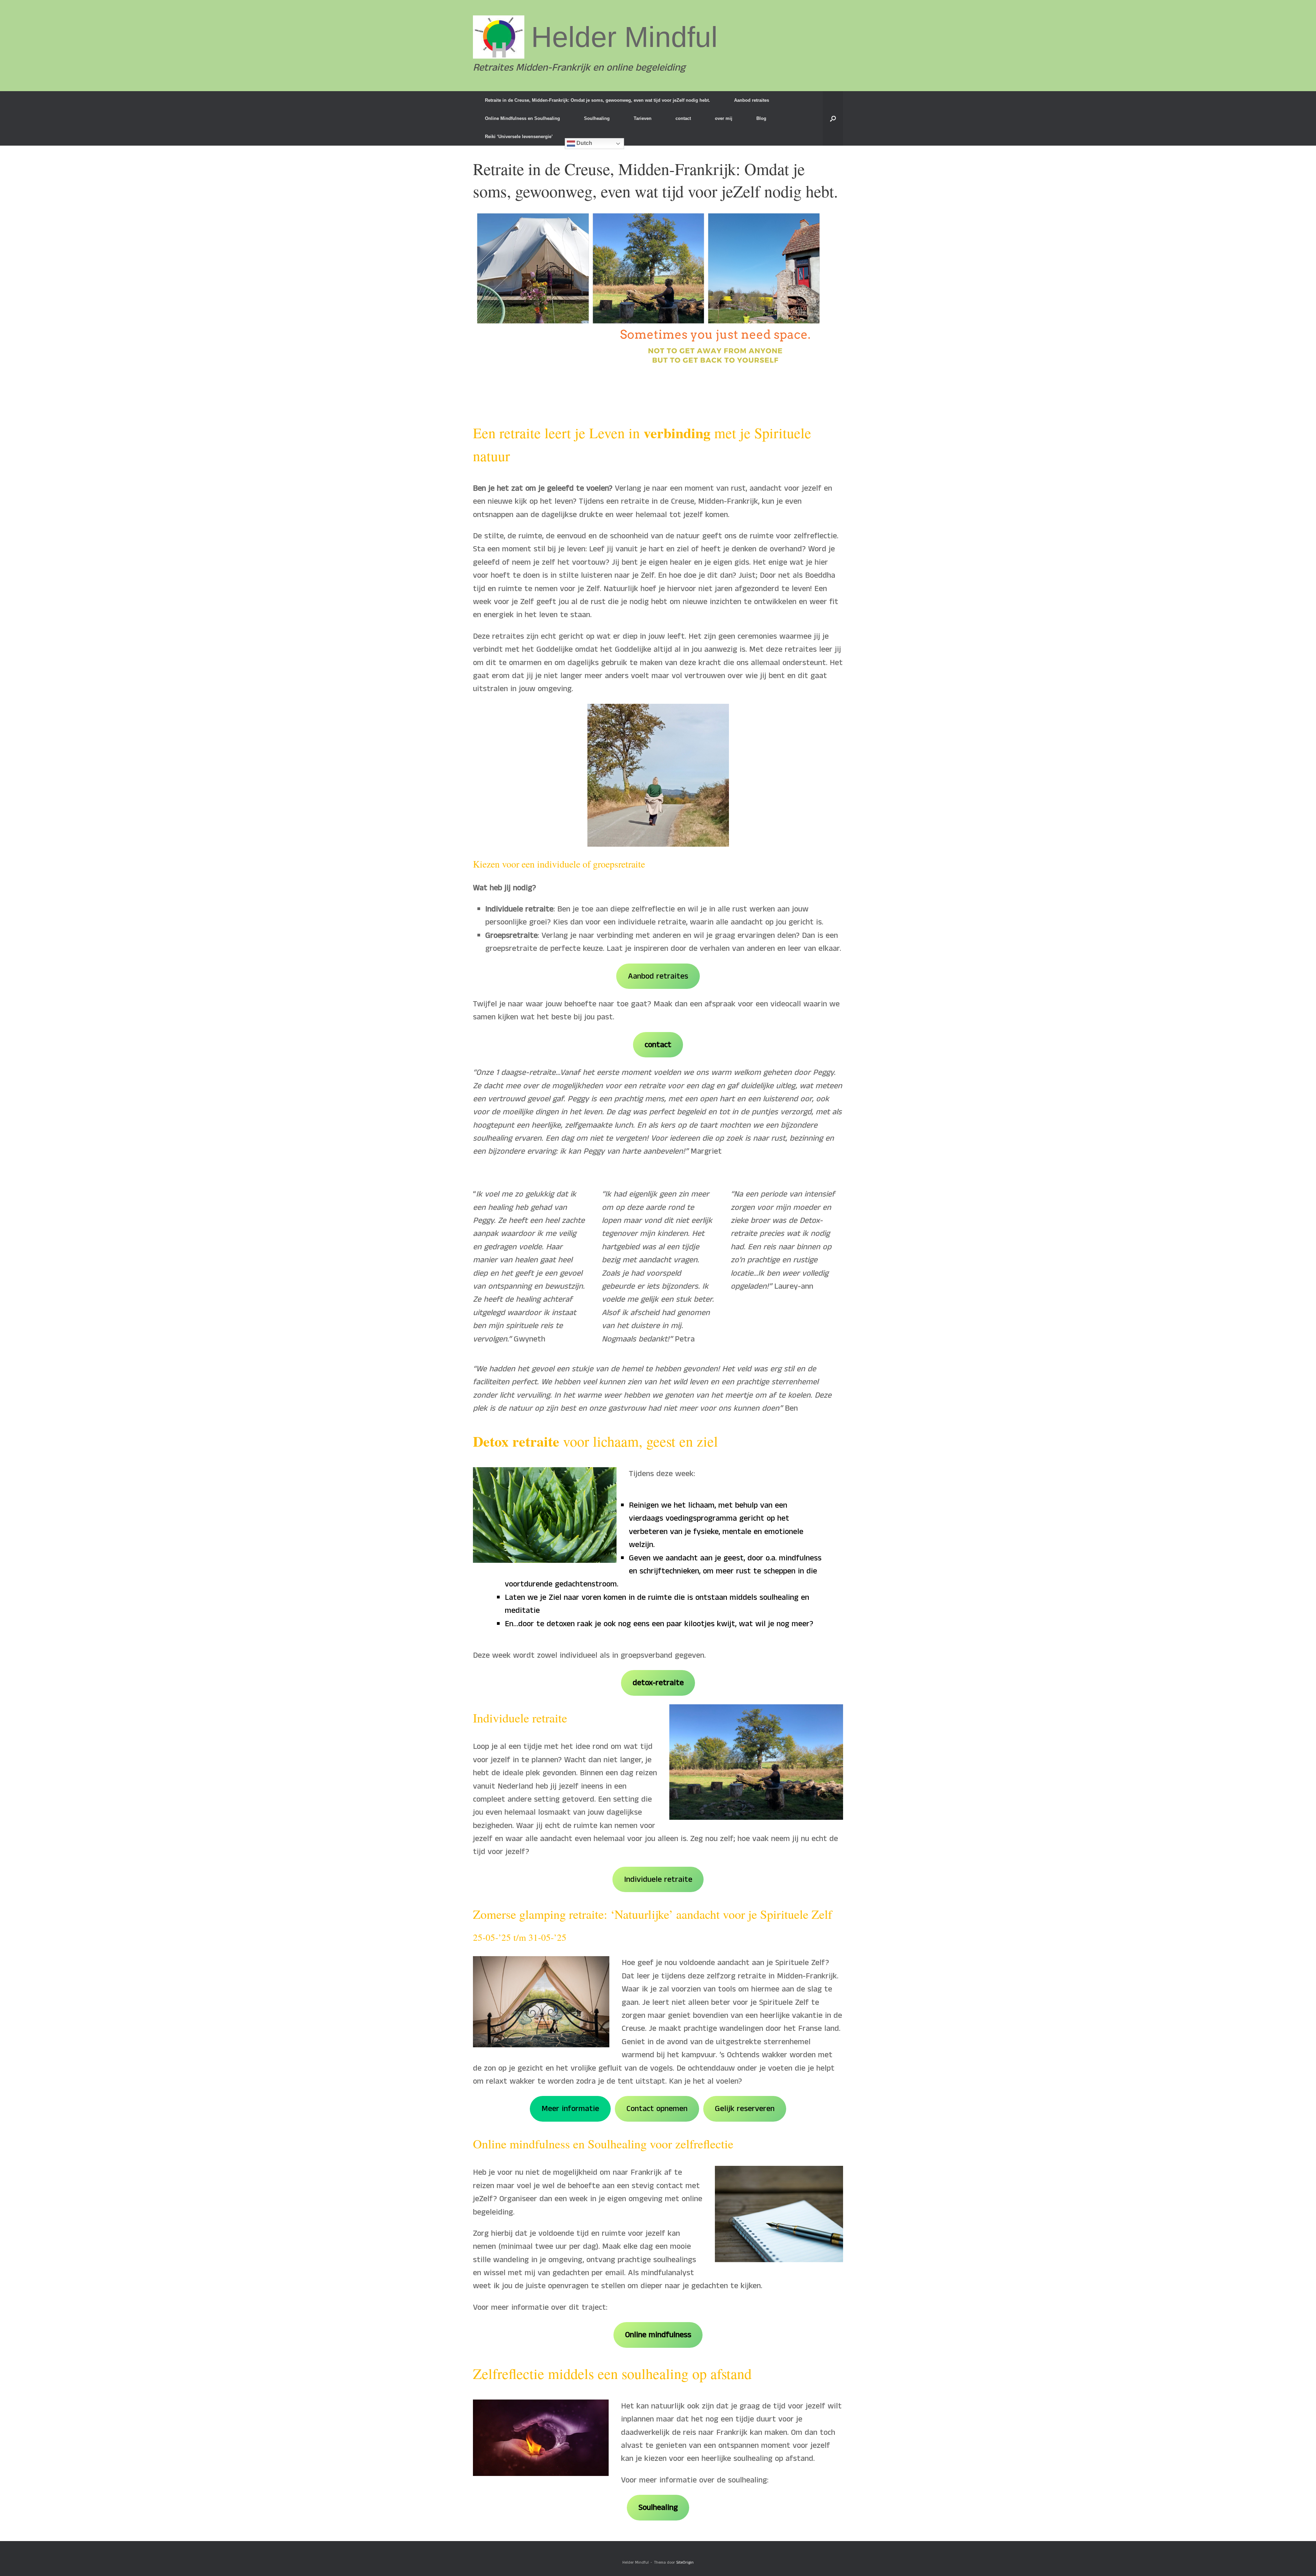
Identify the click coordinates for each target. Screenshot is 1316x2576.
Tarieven (643, 118)
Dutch (584, 143)
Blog (761, 118)
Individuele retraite (658, 1879)
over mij (724, 118)
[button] (833, 118)
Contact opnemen (657, 2109)
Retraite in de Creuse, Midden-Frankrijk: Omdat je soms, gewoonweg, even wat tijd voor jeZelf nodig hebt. (598, 100)
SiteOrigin (685, 2563)
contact (683, 118)
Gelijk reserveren (745, 2109)
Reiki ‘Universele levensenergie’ (519, 137)
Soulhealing (597, 118)
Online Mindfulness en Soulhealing (522, 118)
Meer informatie (570, 2109)
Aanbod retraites (752, 100)
